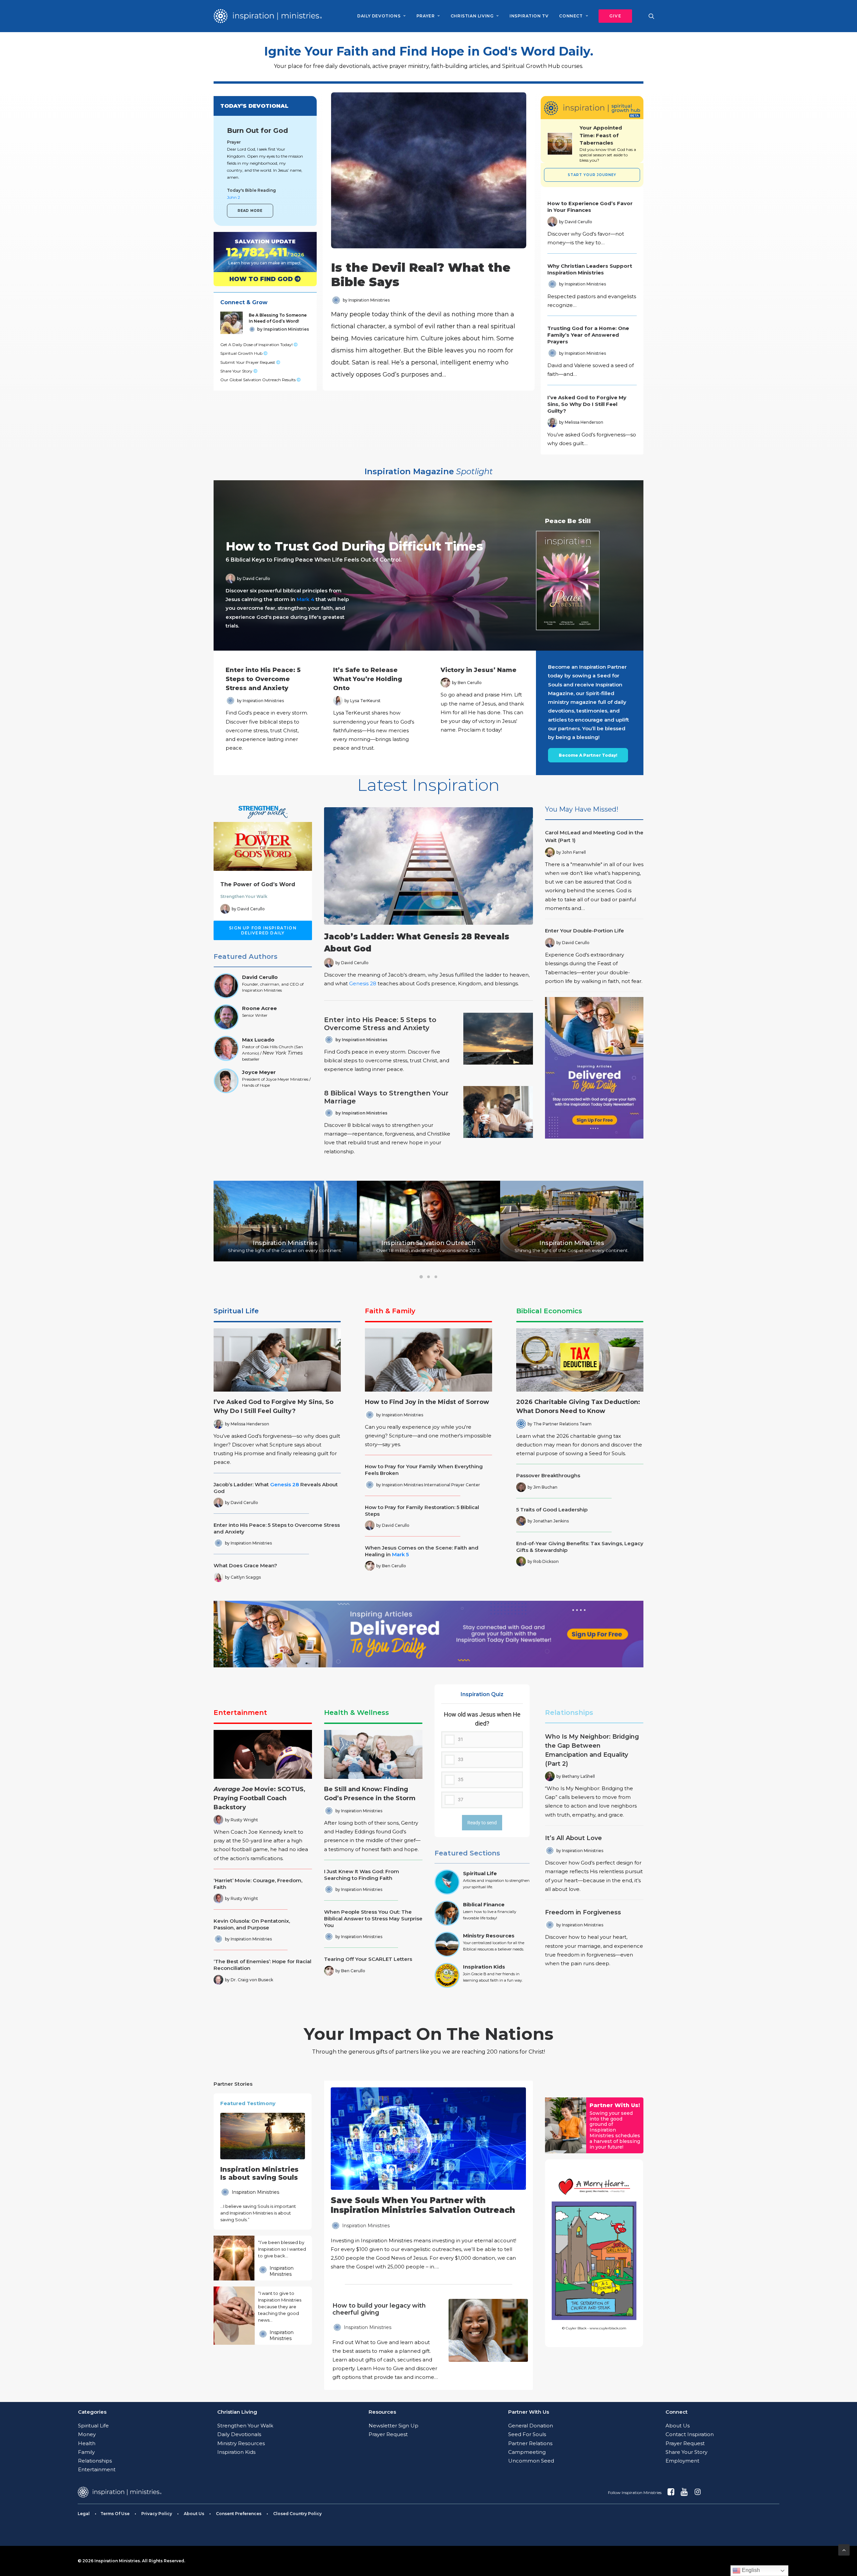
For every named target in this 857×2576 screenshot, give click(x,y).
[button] (613, 16)
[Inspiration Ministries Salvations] (259, 252)
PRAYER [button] (426, 16)
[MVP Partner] (428, 2179)
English (750, 2570)
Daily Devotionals (239, 2434)
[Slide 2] (428, 1277)
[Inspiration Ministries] (268, 16)
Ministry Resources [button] (489, 1936)
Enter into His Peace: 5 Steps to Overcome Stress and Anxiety (263, 679)
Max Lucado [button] (258, 1040)
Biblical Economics (549, 1311)
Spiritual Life (236, 1311)
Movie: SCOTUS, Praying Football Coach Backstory (259, 1798)
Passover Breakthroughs (548, 1475)
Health (87, 2443)
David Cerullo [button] (260, 977)
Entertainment (240, 1713)
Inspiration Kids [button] (484, 1967)
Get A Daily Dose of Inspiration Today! (257, 345)
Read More (250, 211)
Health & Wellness (357, 1713)
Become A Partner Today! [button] (588, 755)
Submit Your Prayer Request (248, 362)
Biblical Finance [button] (484, 1904)
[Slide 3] (436, 1277)
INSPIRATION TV (529, 16)
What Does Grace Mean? (245, 1565)
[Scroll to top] (844, 2549)
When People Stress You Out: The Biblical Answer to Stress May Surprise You (373, 1919)
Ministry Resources (241, 2443)
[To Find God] (259, 279)
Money (87, 2434)
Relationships (569, 1713)
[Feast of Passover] (608, 144)
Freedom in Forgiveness (583, 1912)
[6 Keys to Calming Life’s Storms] (422, 565)
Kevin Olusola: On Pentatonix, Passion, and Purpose (252, 1924)
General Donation (531, 2426)
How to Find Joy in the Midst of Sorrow (427, 1402)
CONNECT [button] (571, 16)
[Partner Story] (234, 2258)
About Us (678, 2426)
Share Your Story (237, 371)
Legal (84, 2514)
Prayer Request (388, 2434)
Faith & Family (390, 1311)
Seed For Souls (527, 2434)
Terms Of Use (115, 2514)
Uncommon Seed (531, 2461)
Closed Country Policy (297, 2514)
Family (86, 2452)
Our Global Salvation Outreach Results (258, 380)
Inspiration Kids (236, 2452)
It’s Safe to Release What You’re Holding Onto (368, 679)
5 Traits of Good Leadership (552, 1510)
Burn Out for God (257, 131)
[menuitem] (381, 16)
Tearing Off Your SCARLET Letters (368, 1959)
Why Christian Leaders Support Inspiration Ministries (590, 269)
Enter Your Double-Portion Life (585, 931)
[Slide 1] (421, 1277)
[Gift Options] (383, 2342)
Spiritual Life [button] (480, 1873)
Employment (682, 2461)
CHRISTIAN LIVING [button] (472, 16)
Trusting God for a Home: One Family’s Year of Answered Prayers (588, 335)
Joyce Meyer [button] (259, 1072)
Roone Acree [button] (259, 1008)
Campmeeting (527, 2452)
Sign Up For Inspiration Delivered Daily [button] (263, 930)
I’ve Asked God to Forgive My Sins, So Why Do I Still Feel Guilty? (587, 404)
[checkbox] (482, 1759)
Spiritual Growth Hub (242, 353)
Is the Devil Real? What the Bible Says (421, 275)
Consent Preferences (239, 2514)
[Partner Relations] (566, 2125)
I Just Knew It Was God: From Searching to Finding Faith (362, 1875)
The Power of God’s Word (258, 884)
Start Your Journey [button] (592, 175)
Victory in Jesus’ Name (479, 670)
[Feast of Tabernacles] (560, 144)
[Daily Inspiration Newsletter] (594, 1068)
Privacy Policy (157, 2514)
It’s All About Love (573, 1838)
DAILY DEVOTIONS (379, 16)
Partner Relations (530, 2443)
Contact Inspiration (690, 2434)
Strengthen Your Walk (244, 896)
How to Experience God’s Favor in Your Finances (590, 207)
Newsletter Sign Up (394, 2426)
